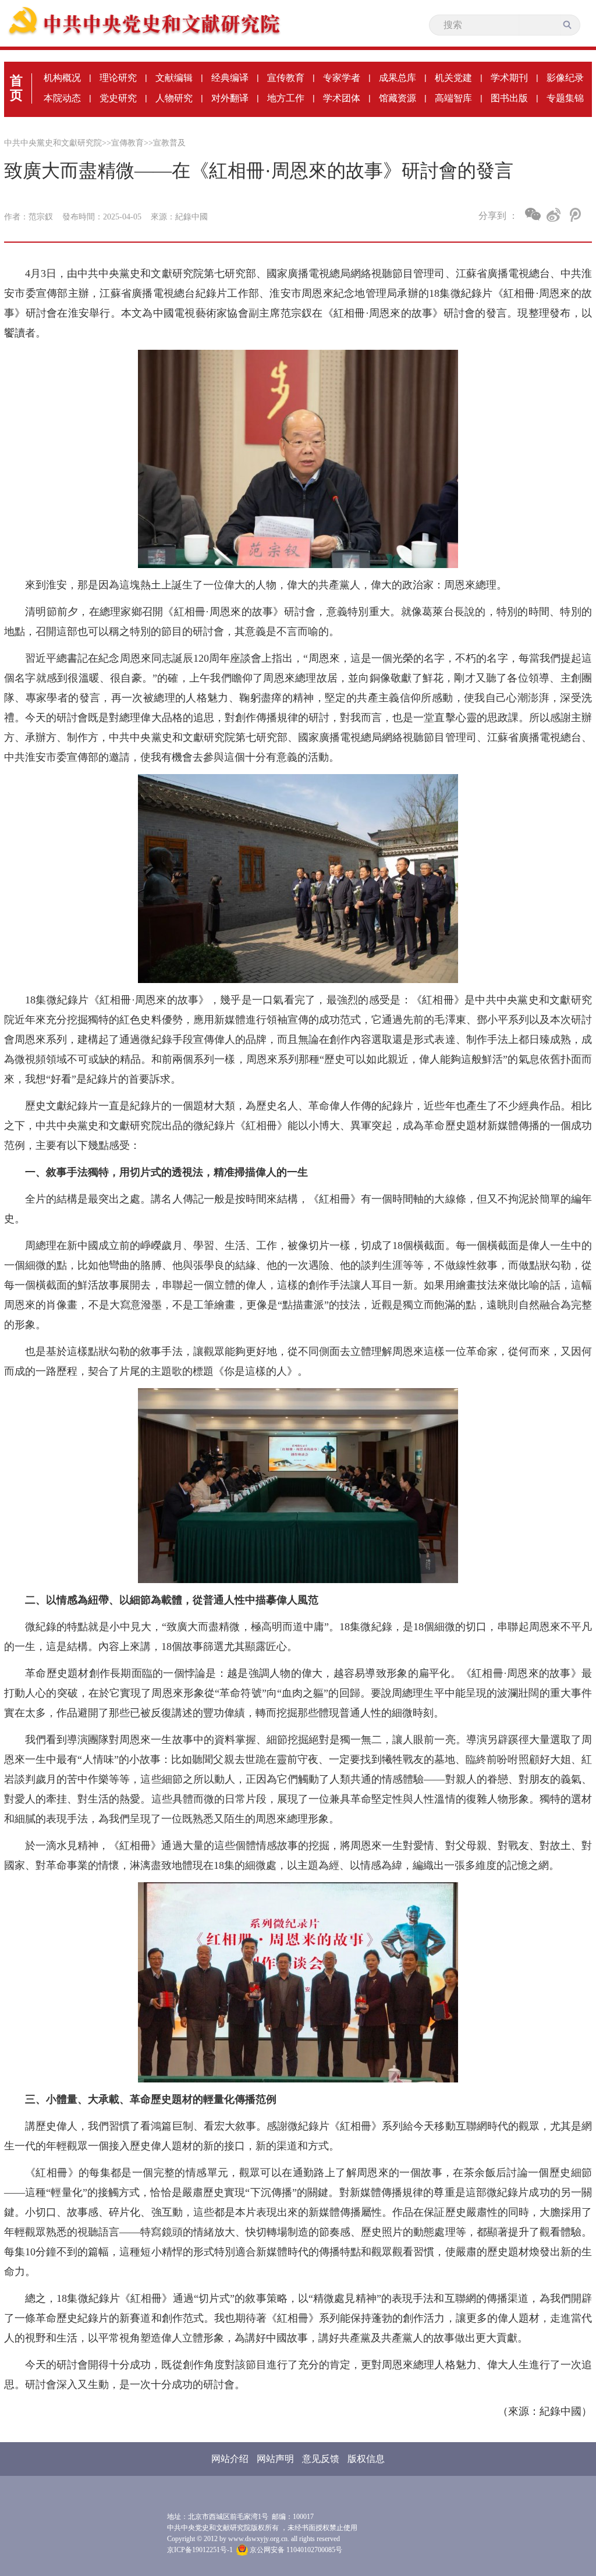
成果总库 (398, 78)
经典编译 (230, 78)
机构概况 (62, 78)
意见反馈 (321, 2459)
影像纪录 (565, 78)
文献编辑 (174, 78)
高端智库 (453, 98)
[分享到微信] (533, 214)
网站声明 (275, 2459)
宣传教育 (286, 78)
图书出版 (509, 98)
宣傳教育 (127, 143)
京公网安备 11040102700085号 (295, 2550)
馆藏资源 (398, 98)
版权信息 (366, 2459)
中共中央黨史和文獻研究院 (53, 143)
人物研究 (174, 98)
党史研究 (118, 98)
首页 (16, 88)
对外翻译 (230, 98)
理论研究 (118, 78)
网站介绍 (230, 2459)
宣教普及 (169, 143)
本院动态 (62, 98)
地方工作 (286, 98)
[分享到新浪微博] (554, 215)
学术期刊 (509, 78)
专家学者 (342, 78)
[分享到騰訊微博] (574, 215)
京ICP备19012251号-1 (200, 2550)
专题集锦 (565, 98)
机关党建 (453, 78)
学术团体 (342, 98)
